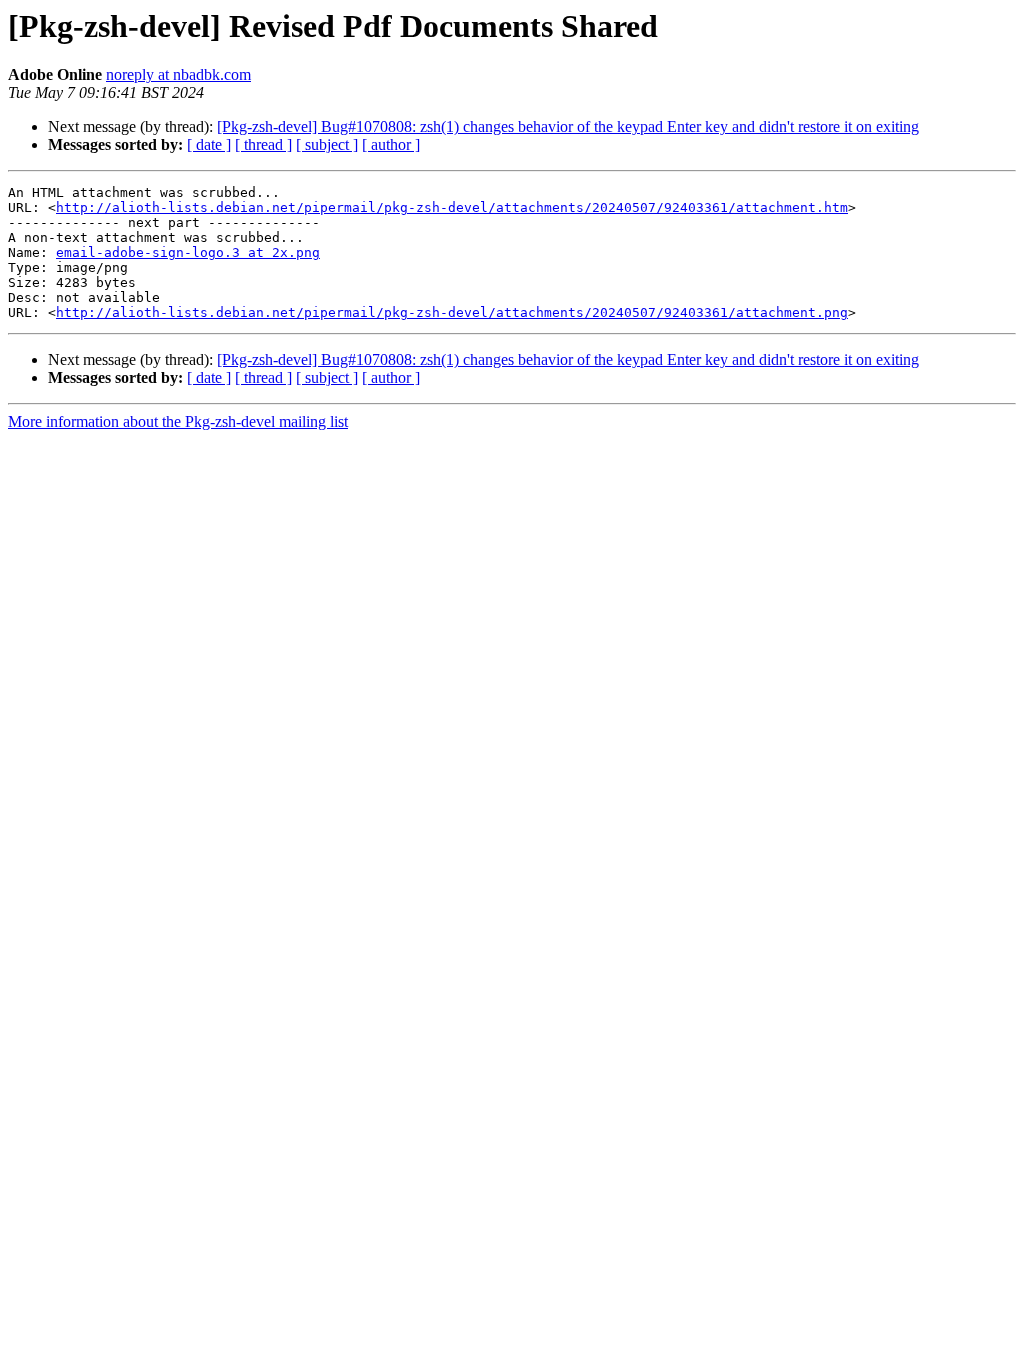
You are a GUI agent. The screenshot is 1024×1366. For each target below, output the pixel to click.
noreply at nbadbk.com (178, 74)
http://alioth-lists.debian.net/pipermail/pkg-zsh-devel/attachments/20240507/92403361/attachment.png (452, 312)
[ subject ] (327, 144)
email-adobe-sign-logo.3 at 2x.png (188, 252)
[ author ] (391, 144)
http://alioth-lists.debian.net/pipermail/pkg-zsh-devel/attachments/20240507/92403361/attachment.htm (452, 207)
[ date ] (209, 144)
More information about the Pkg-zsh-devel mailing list (178, 421)
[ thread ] (263, 144)
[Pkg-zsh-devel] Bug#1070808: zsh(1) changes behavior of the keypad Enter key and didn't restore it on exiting (568, 126)
